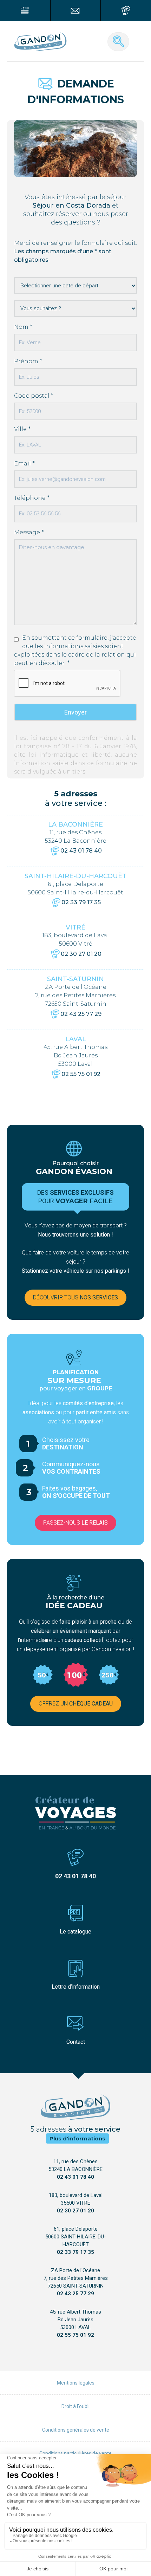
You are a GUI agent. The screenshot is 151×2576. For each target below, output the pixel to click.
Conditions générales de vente (76, 2430)
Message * (29, 532)
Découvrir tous (75, 1297)
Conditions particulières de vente (75, 2453)
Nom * (23, 327)
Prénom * (28, 361)
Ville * (22, 429)
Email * (24, 464)
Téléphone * (32, 498)
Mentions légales (76, 2383)
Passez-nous (75, 1523)
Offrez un (76, 1704)
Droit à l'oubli (75, 2406)
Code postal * (34, 396)
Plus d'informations (77, 2138)
